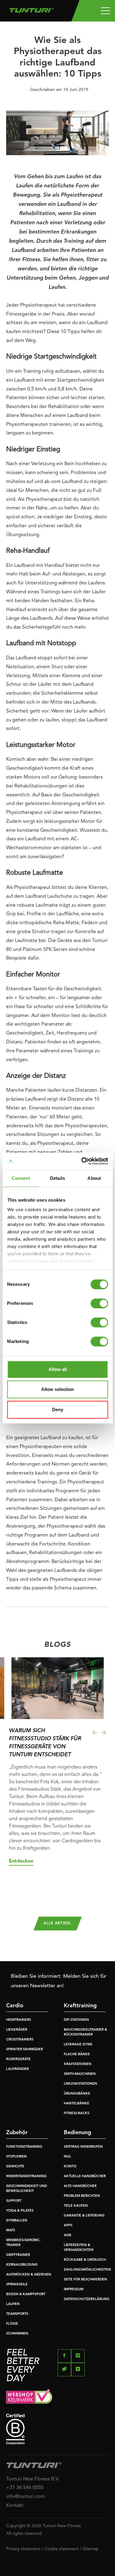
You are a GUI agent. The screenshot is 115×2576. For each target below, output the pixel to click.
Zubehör (17, 2133)
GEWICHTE (15, 2167)
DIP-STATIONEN (76, 2020)
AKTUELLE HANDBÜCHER (85, 2176)
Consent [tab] (21, 1178)
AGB (67, 2235)
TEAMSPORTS (17, 2314)
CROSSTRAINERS (20, 2040)
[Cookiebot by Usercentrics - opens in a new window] (82, 1161)
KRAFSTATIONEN (78, 2064)
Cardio (15, 2006)
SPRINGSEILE (17, 2285)
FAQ (67, 2157)
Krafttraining (80, 2006)
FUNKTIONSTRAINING (24, 2147)
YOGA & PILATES (20, 2211)
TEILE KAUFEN (76, 2206)
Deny (58, 1410)
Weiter (104, 1733)
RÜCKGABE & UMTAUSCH (85, 2260)
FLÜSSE (12, 2324)
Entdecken (21, 1861)
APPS (68, 2226)
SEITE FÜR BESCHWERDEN (85, 2280)
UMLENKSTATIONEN (80, 2084)
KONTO (70, 2167)
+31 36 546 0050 (25, 2488)
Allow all (58, 1369)
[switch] (99, 1303)
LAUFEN (13, 2304)
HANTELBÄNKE (77, 2104)
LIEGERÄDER (17, 2030)
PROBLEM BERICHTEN (82, 2196)
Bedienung (77, 2133)
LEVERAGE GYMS (78, 2045)
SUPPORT (14, 2201)
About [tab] (94, 1178)
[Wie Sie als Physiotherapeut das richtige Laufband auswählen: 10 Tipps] (57, 135)
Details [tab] (57, 1178)
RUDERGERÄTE (18, 2059)
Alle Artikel (57, 1923)
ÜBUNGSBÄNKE (77, 2094)
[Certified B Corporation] (57, 2429)
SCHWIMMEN (17, 2334)
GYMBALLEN (17, 2221)
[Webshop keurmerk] (57, 2398)
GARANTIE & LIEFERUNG (84, 2216)
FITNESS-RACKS (77, 2113)
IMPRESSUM (74, 2289)
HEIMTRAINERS (19, 2020)
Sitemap (91, 2549)
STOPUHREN (16, 2157)
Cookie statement (62, 2549)
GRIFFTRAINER (18, 2255)
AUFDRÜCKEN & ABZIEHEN (29, 2275)
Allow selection (57, 1389)
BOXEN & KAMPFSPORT (26, 2294)
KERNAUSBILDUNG (22, 2265)
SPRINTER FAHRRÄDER (25, 2050)
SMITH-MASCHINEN (80, 2074)
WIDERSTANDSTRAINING (26, 2176)
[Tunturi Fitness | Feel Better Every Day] (31, 9)
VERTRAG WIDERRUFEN (83, 2147)
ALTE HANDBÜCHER (80, 2186)
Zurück (95, 1733)
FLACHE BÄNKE (77, 2054)
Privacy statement (23, 2549)
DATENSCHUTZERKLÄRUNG (87, 2299)
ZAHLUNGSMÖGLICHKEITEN (87, 2270)
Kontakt (15, 2506)
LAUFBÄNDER (17, 2069)
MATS (11, 2230)
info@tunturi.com (25, 2497)
